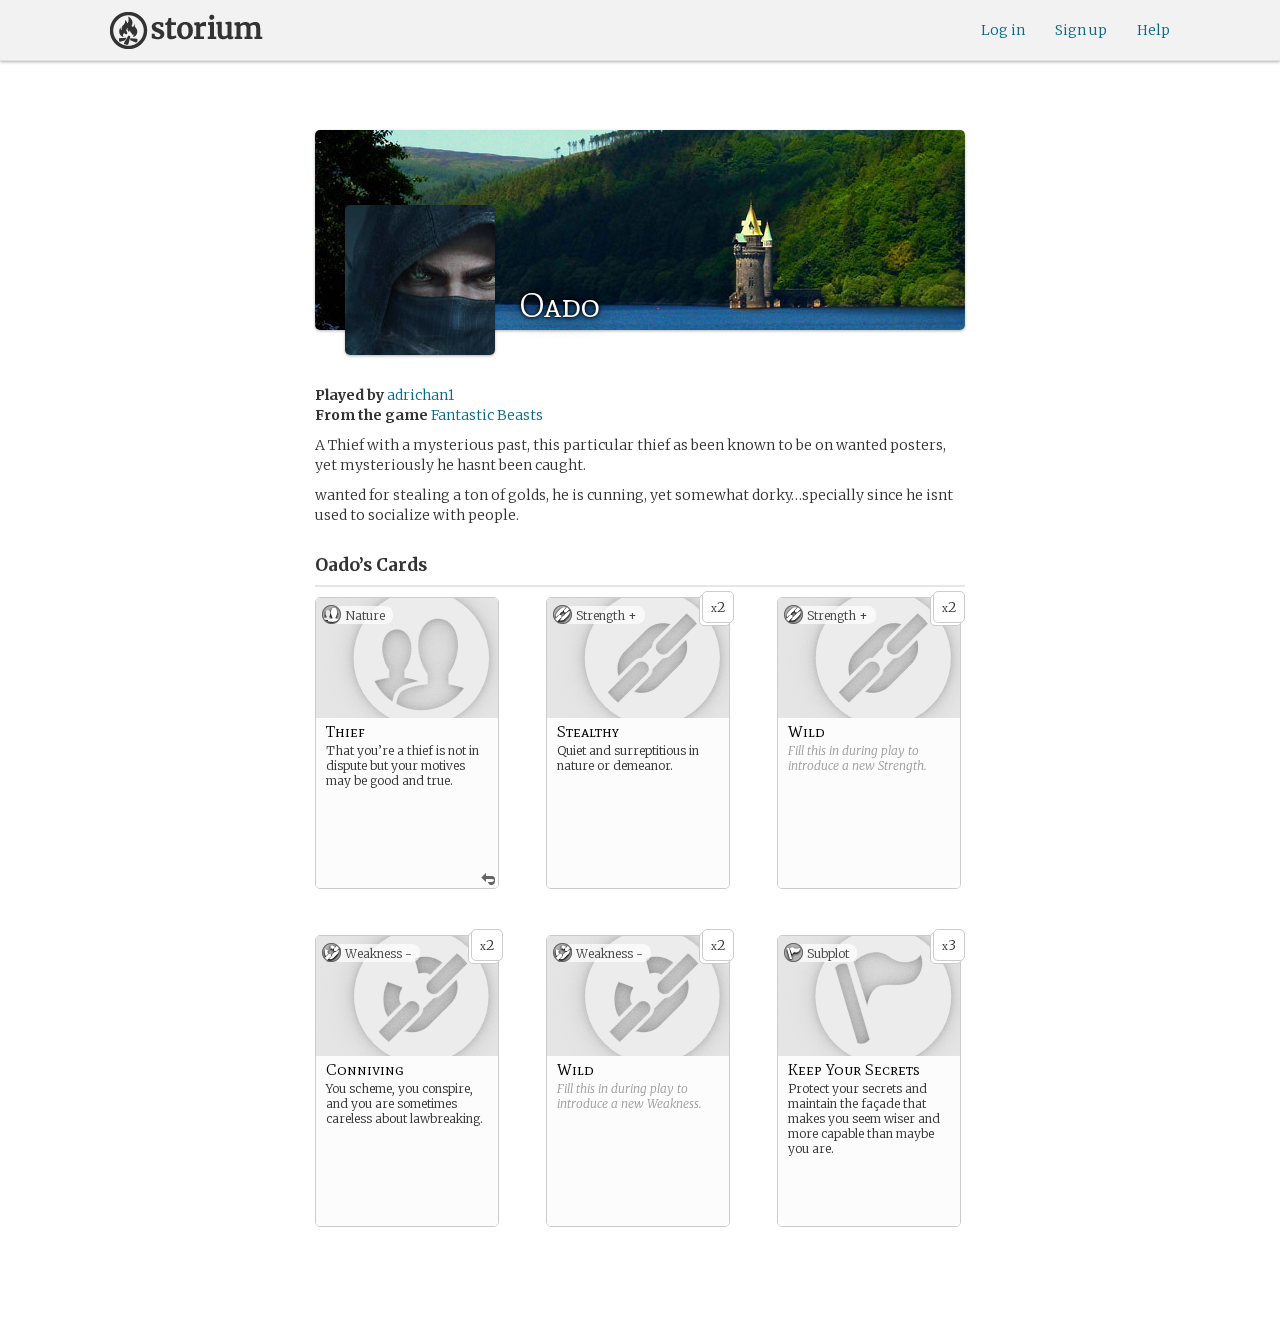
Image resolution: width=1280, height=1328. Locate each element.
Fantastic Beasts (487, 415)
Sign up (1081, 30)
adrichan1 (420, 395)
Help (1153, 30)
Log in (1003, 30)
